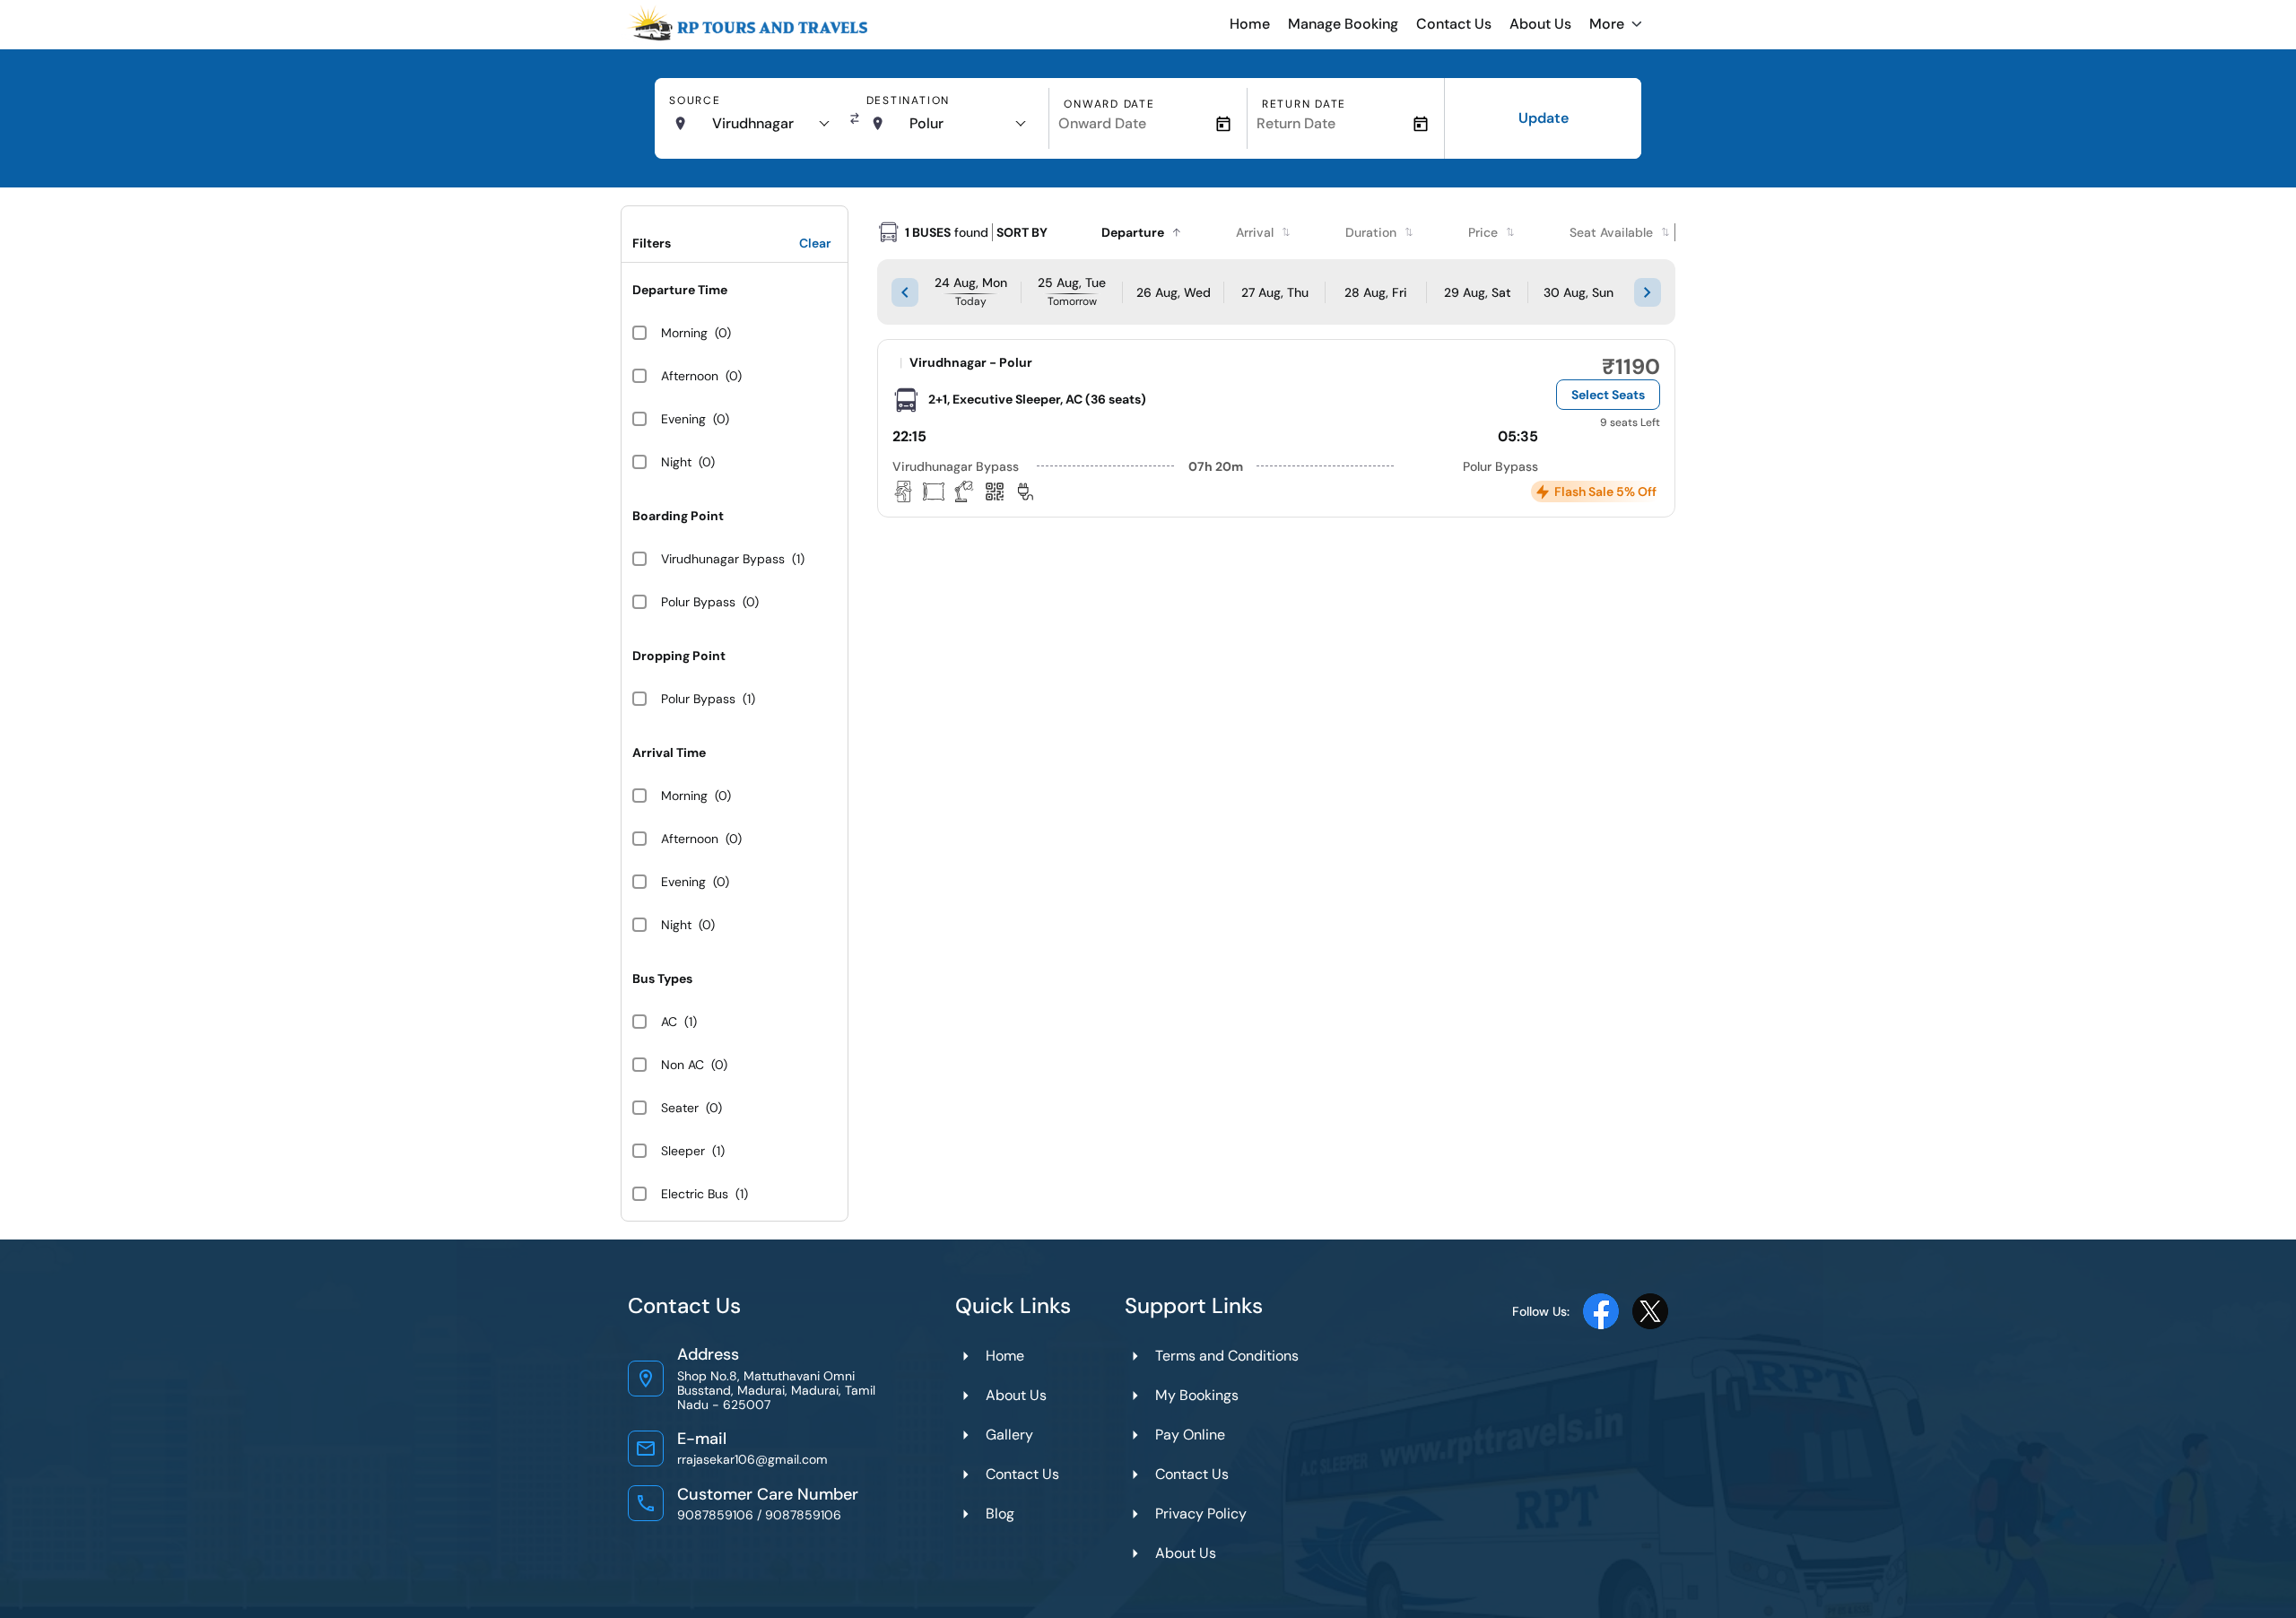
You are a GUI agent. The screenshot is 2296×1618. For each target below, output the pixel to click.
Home (1250, 24)
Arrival (1255, 232)
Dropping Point (679, 656)
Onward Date (1109, 104)
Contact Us (1454, 24)
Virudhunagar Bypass (723, 559)
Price (1483, 232)
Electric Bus (695, 1194)
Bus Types (662, 979)
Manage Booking (1343, 24)
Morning (684, 333)
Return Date (1304, 104)
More (1607, 24)
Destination (908, 100)
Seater (680, 1108)
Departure (1133, 232)
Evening (683, 419)
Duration (1371, 232)
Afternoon (690, 376)
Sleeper (683, 1151)
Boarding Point (678, 516)
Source (695, 100)
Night (676, 462)
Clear (815, 243)
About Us (1540, 24)
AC (669, 1022)
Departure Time (680, 290)
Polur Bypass (698, 602)
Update (1544, 118)
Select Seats (1608, 395)
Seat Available (1611, 232)
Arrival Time (669, 752)
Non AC (683, 1065)
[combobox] (770, 124)
